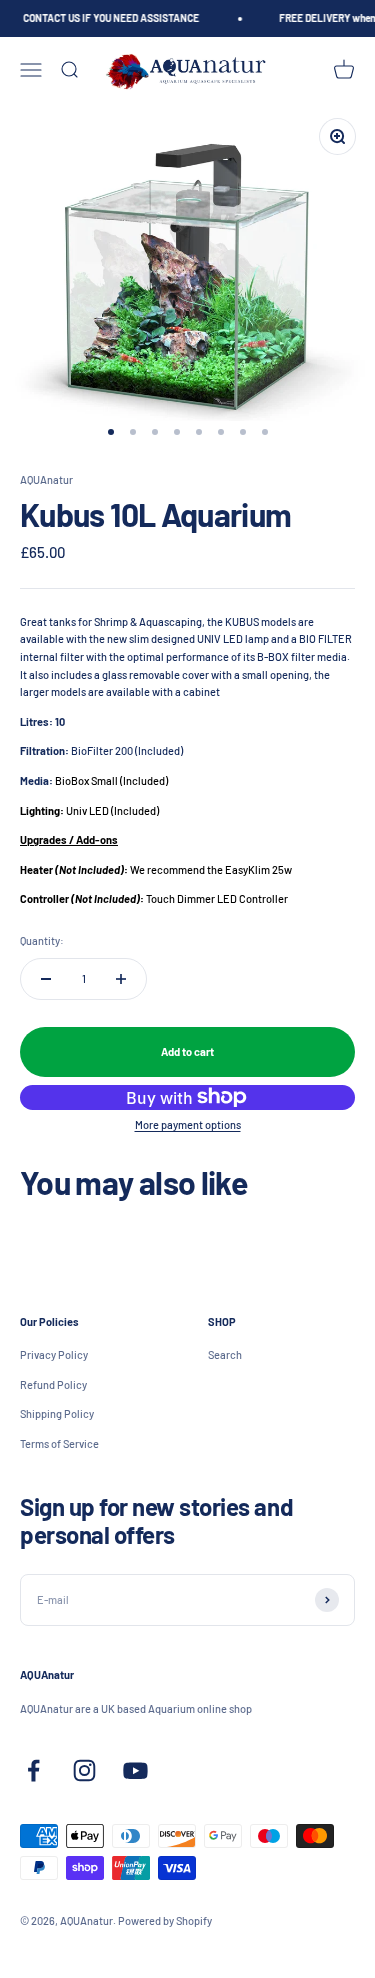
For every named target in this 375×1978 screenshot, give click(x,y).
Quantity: (42, 940)
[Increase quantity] (121, 979)
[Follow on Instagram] (84, 1770)
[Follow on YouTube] (135, 1770)
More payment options (188, 1124)
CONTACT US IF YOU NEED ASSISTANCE (109, 18)
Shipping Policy (57, 1413)
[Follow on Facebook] (33, 1770)
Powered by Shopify (165, 1920)
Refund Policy (53, 1384)
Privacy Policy (54, 1354)
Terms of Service (59, 1443)
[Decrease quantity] (46, 979)
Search (225, 1354)
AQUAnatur (46, 479)
